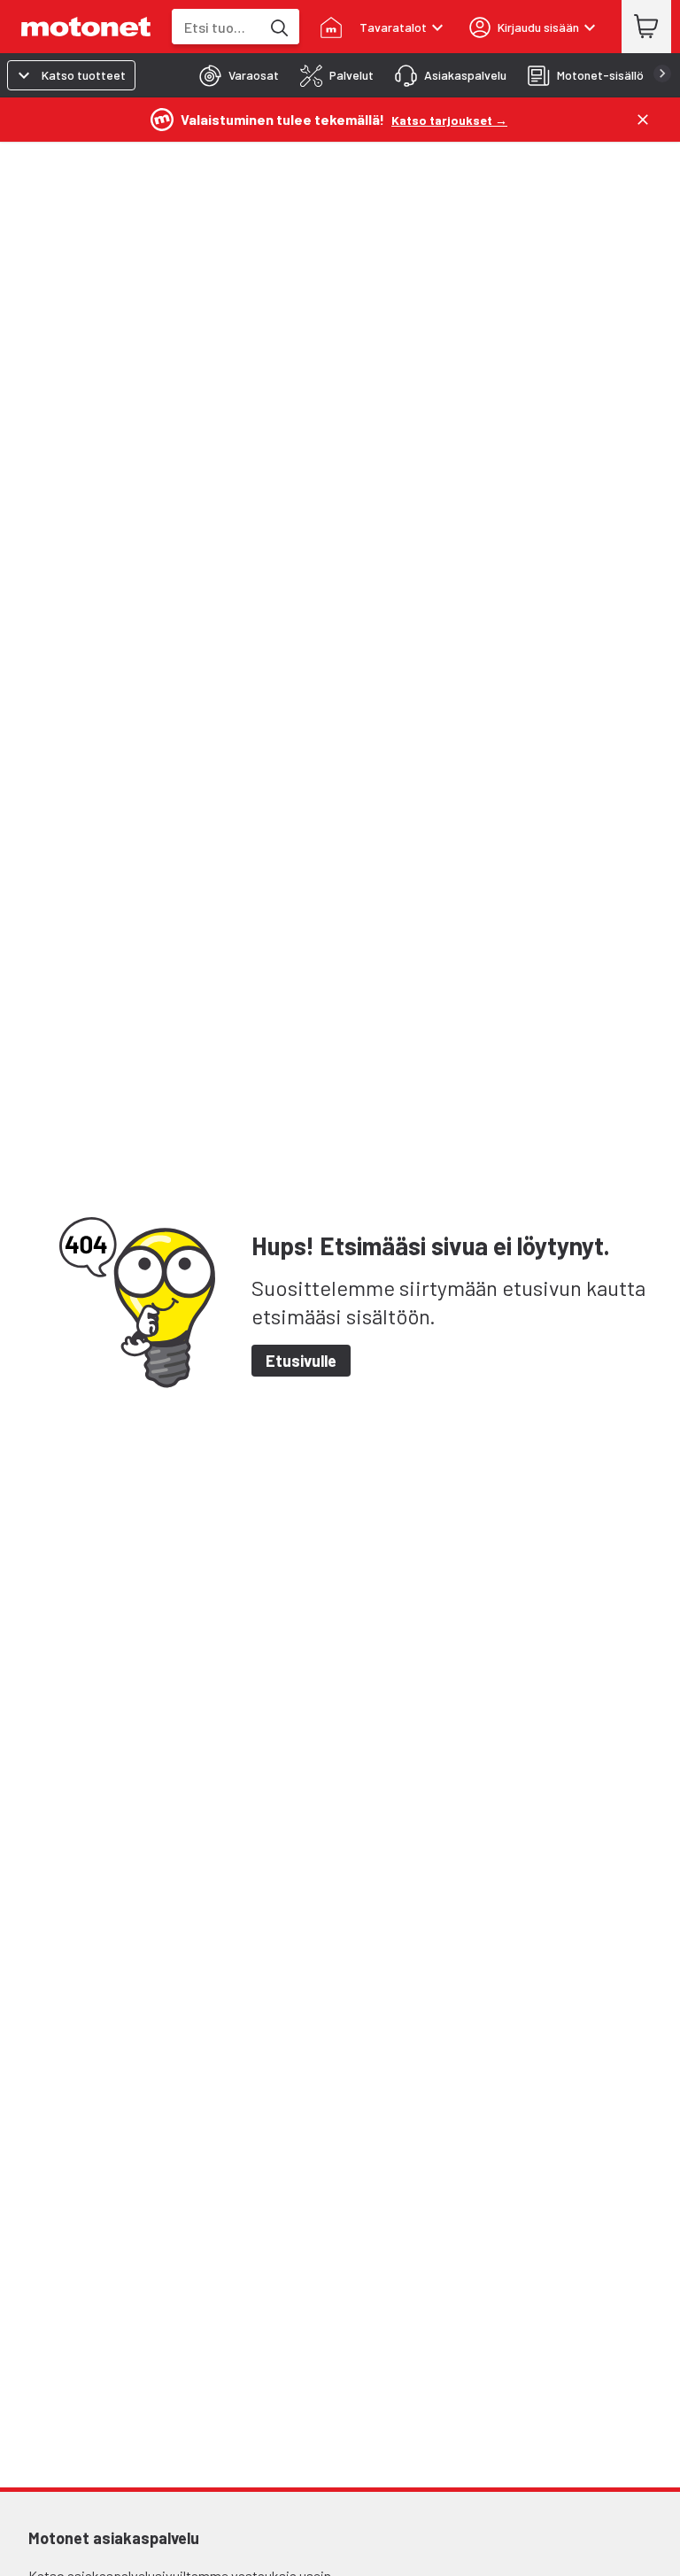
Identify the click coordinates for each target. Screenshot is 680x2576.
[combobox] (216, 27)
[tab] (234, 75)
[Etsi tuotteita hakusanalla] (278, 27)
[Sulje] (643, 120)
